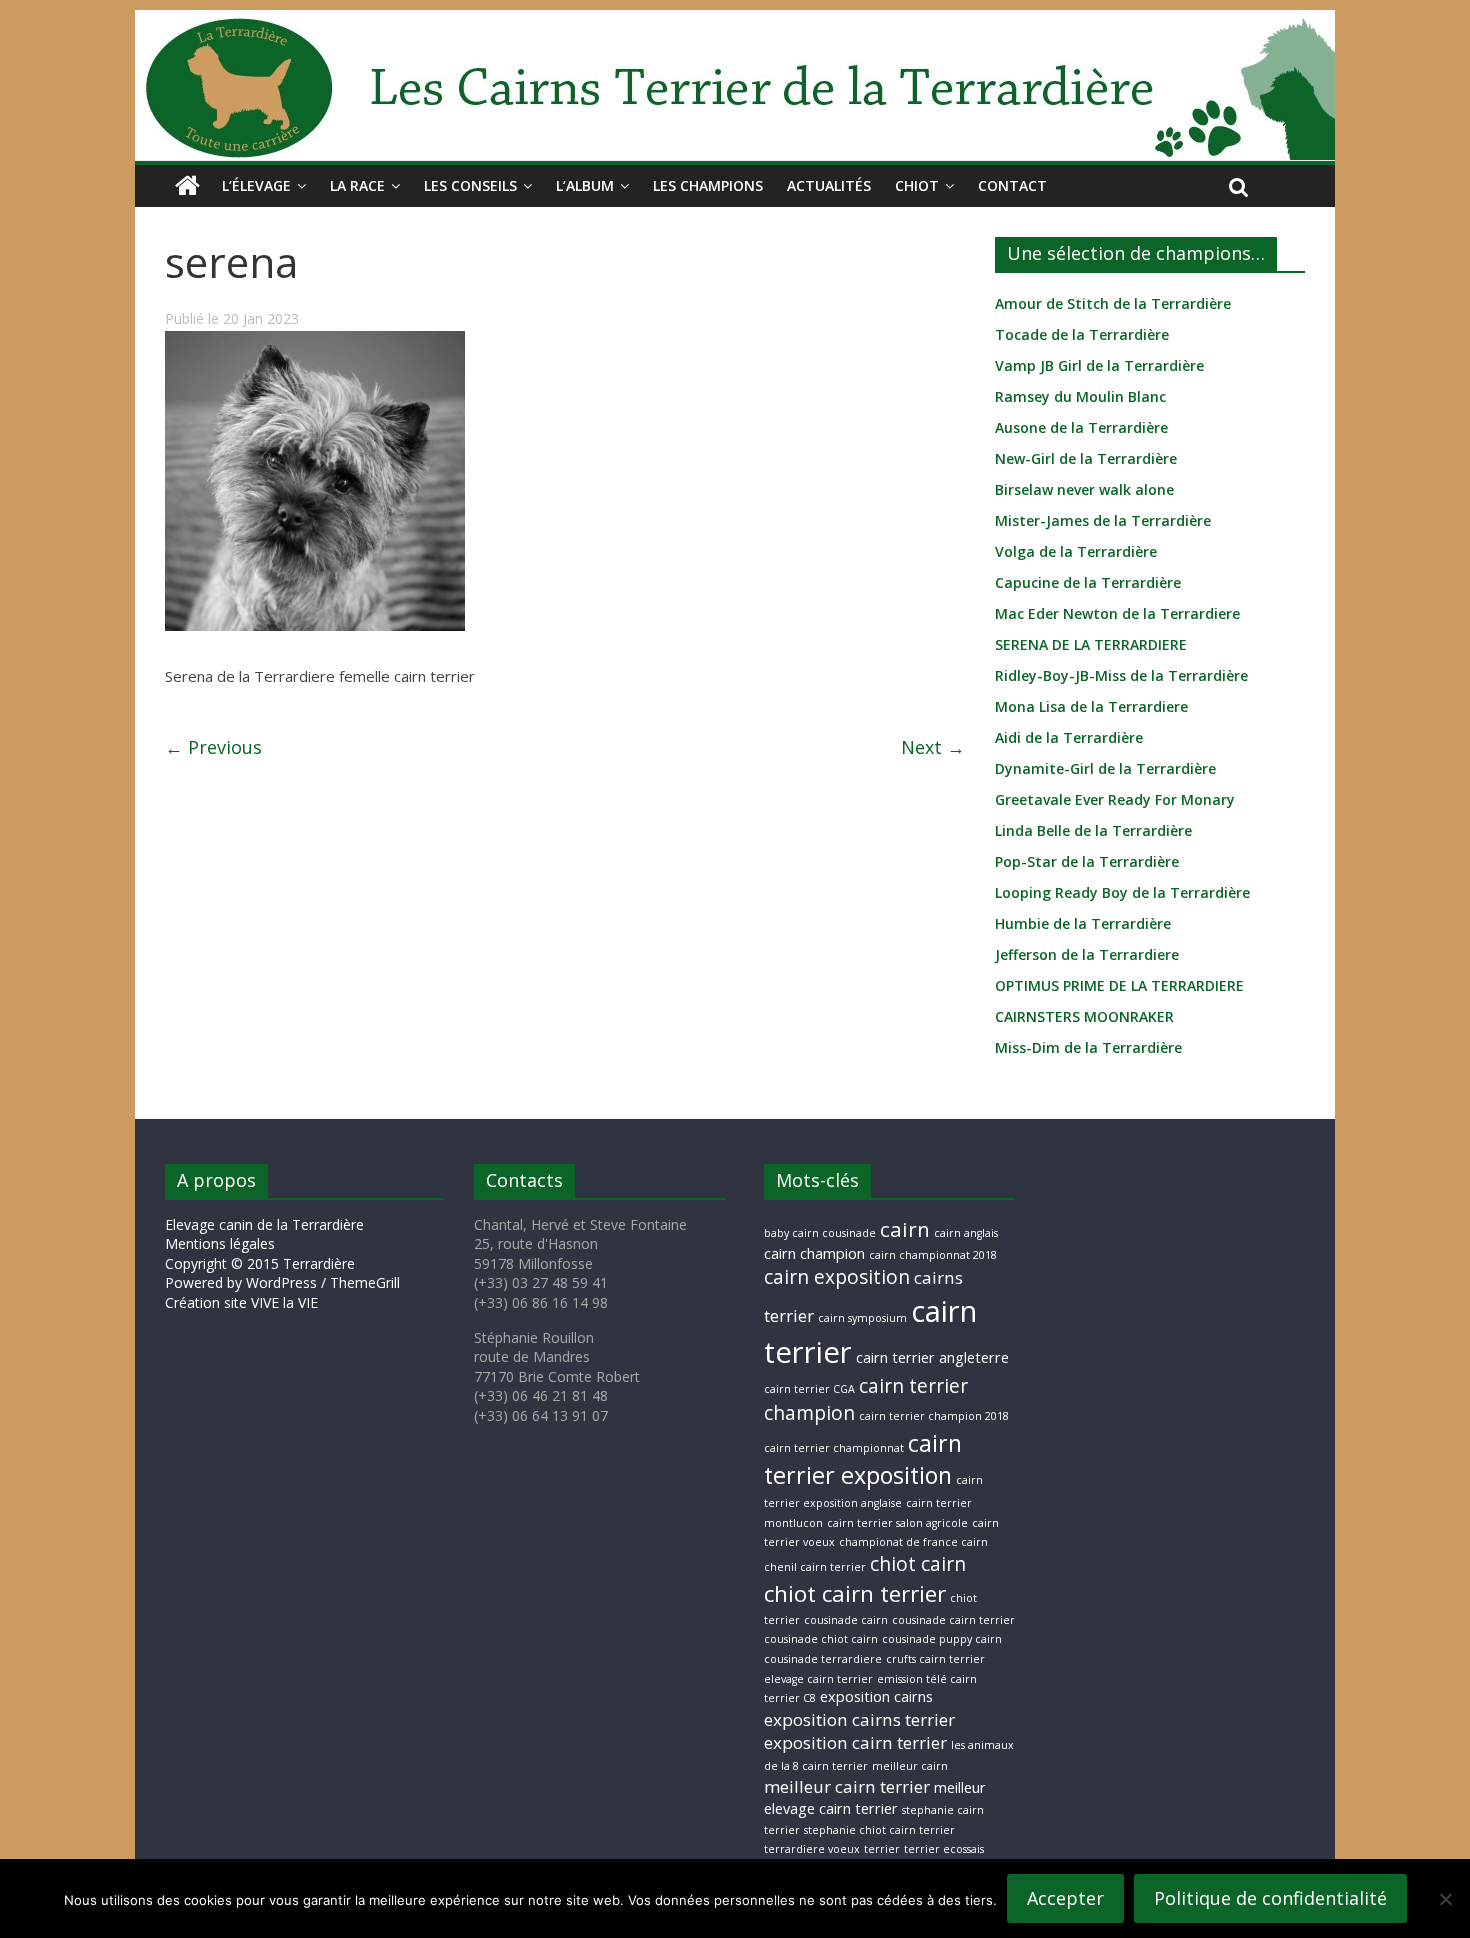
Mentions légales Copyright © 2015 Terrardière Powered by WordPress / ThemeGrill (282, 1263)
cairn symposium (862, 1318)
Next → (933, 747)
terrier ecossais (944, 1849)
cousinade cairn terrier (953, 1620)
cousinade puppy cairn (942, 1639)
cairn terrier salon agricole (897, 1523)
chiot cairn (918, 1564)
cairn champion (814, 1253)
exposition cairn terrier (855, 1742)
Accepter (1065, 1898)
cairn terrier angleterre (932, 1357)
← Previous (213, 747)
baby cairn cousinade (820, 1233)
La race (357, 185)
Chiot (917, 185)
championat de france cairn (913, 1542)
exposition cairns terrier (859, 1719)
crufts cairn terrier (935, 1659)
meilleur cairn (910, 1766)
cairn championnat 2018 (933, 1255)
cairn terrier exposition (863, 1459)
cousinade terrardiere (823, 1659)
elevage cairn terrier (818, 1679)
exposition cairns (876, 1696)
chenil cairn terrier (815, 1567)
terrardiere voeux (812, 1849)
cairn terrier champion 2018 (934, 1416)
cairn (905, 1229)
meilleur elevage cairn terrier (875, 1798)
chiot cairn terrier (855, 1593)
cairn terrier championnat (834, 1448)
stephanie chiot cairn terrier (879, 1830)
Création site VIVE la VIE (241, 1302)
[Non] (1445, 1899)
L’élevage (256, 185)
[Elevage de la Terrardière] (187, 186)
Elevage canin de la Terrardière (264, 1224)
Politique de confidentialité (1270, 1898)
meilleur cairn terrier (847, 1786)
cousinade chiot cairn (821, 1639)
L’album (585, 185)
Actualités (829, 185)
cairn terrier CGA (809, 1389)
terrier (882, 1849)
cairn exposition (837, 1277)
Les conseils (470, 185)
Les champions (708, 185)
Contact (1012, 185)
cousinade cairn (846, 1620)
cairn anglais (966, 1233)
